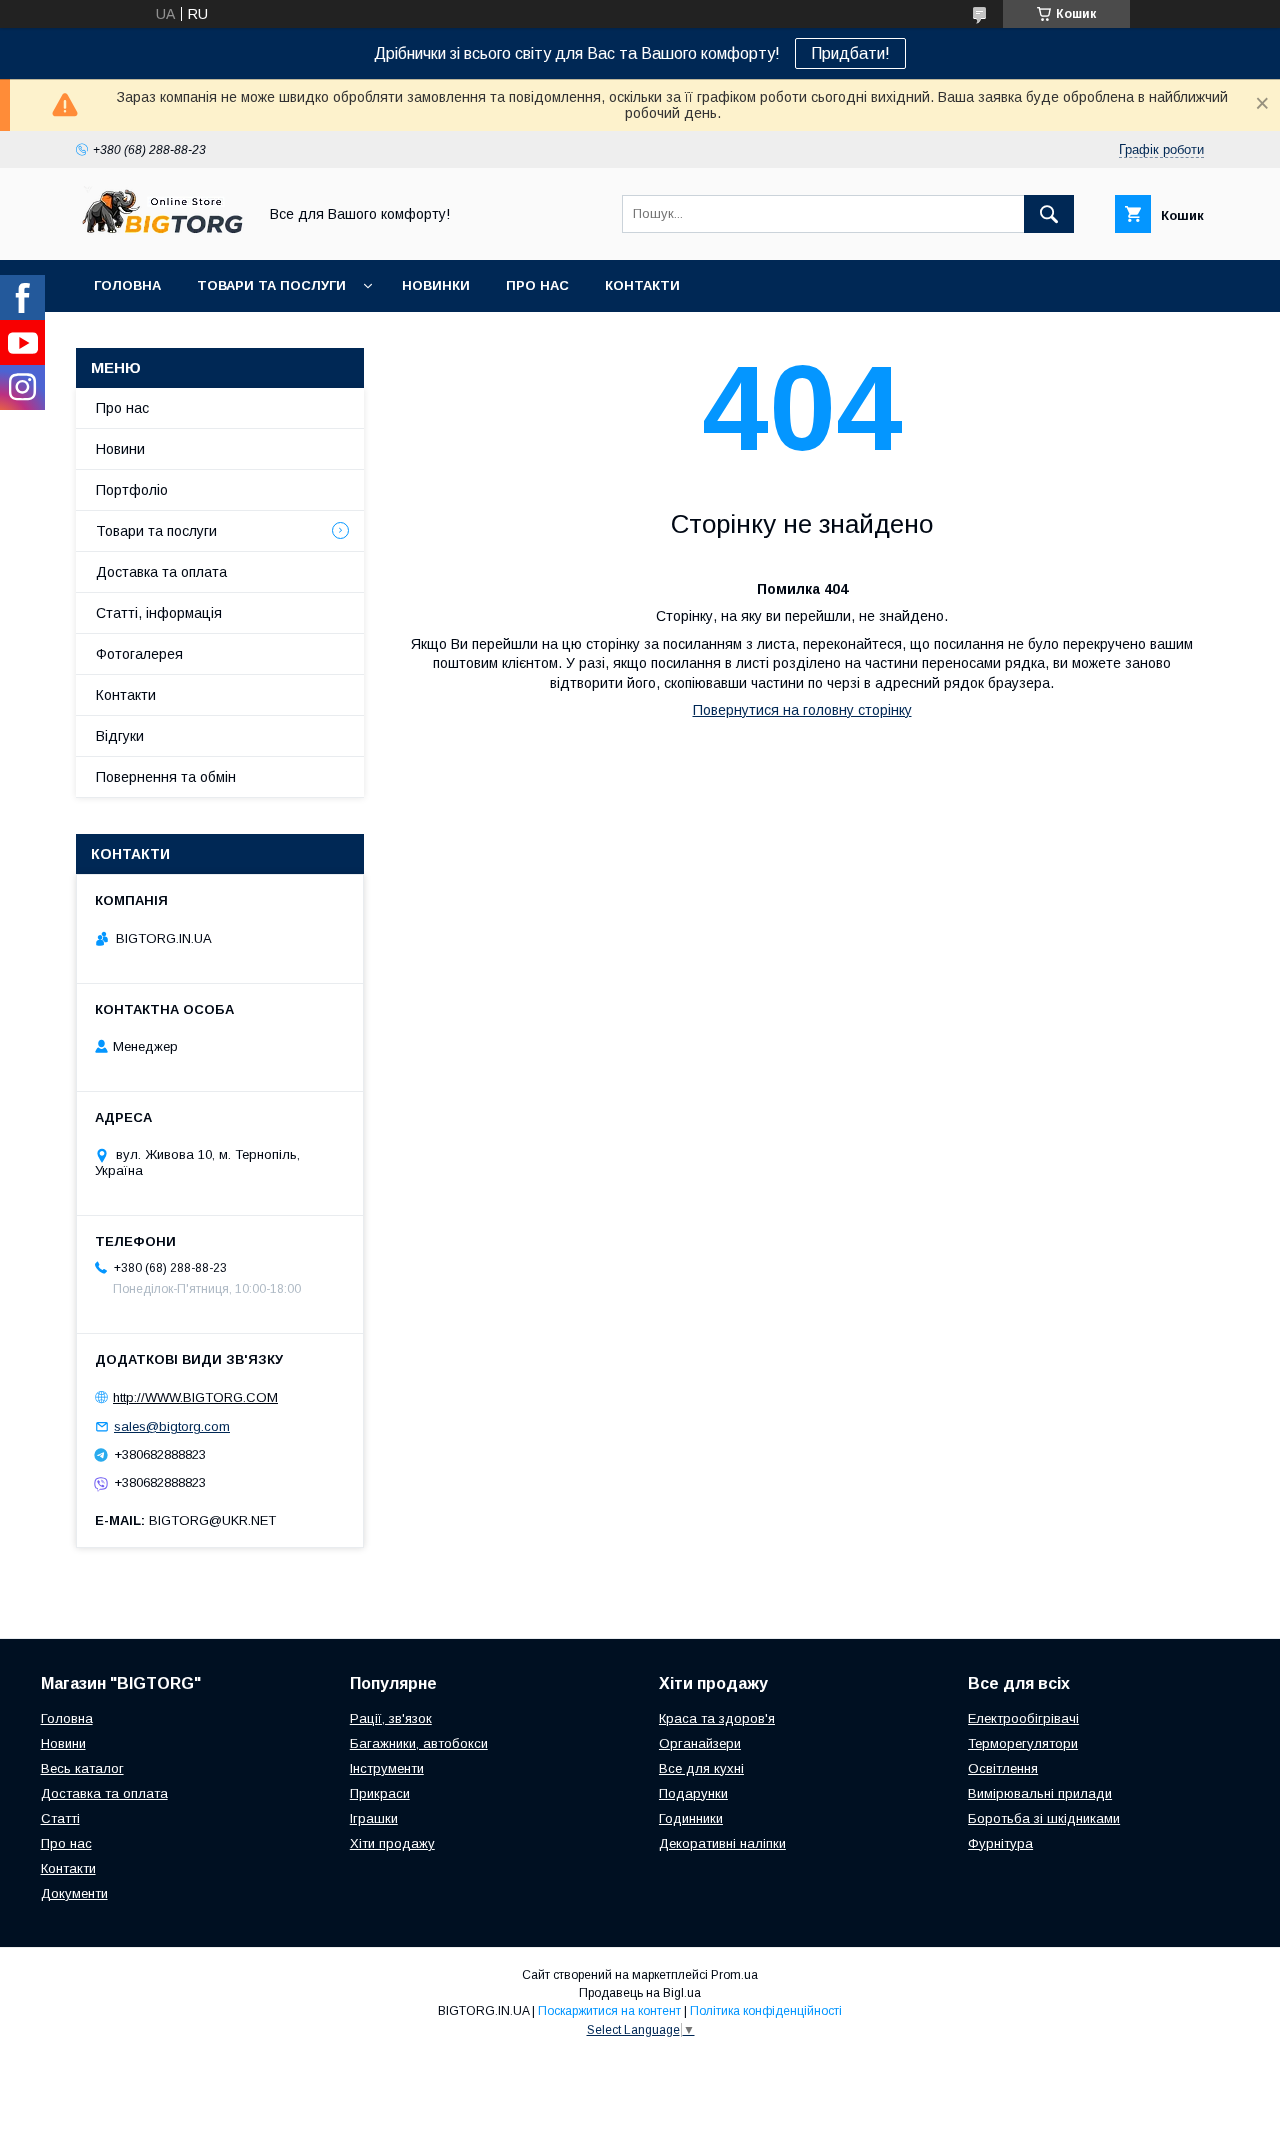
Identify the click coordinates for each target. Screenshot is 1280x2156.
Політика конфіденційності (766, 2011)
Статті (60, 1818)
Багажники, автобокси (419, 1743)
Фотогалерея (139, 654)
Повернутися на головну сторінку (802, 710)
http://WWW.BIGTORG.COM (195, 1397)
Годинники (691, 1818)
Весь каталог (82, 1768)
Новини (120, 449)
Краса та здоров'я (717, 1718)
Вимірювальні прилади (1040, 1793)
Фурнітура (1000, 1843)
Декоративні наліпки (722, 1843)
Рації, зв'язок (391, 1718)
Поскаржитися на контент (609, 2011)
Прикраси (380, 1793)
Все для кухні (701, 1768)
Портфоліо (132, 490)
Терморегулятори (1023, 1743)
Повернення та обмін (166, 777)
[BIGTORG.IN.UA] (161, 234)
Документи (74, 1893)
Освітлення (1003, 1768)
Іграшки (374, 1818)
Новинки (436, 285)
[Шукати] (1049, 214)
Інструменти (387, 1768)
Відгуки (120, 736)
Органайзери (700, 1743)
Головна (127, 285)
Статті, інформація (159, 613)
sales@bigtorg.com (172, 1426)
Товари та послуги (271, 285)
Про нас (537, 285)
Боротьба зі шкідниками (1044, 1818)
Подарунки (693, 1793)
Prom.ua (734, 1975)
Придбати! (850, 53)
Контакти (642, 285)
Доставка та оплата (161, 572)
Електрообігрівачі (1023, 1718)
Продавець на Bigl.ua (640, 1993)
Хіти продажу (392, 1843)
